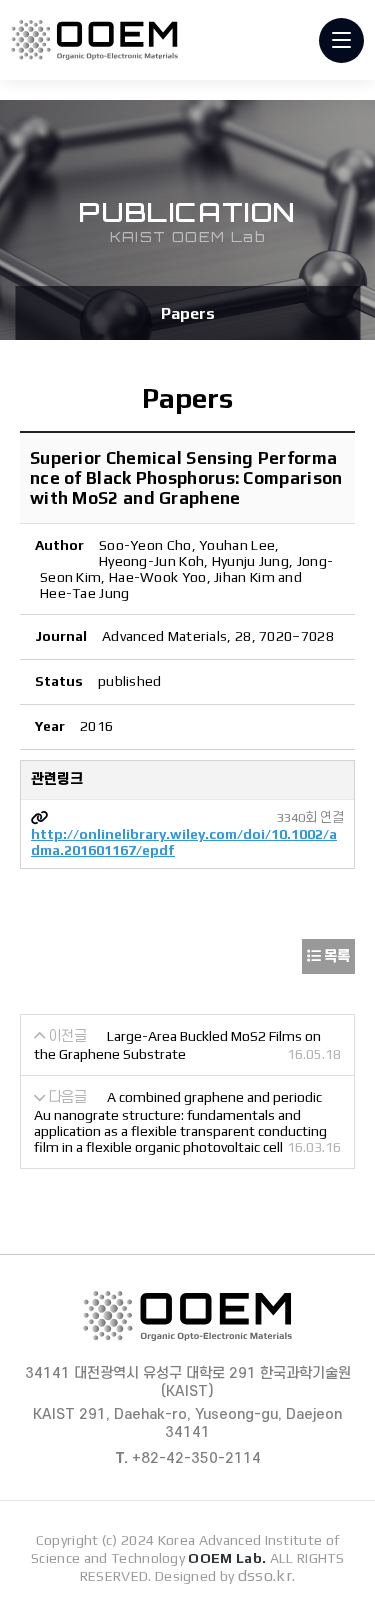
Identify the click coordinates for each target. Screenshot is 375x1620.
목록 (335, 956)
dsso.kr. (267, 1575)
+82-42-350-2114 (188, 1458)
